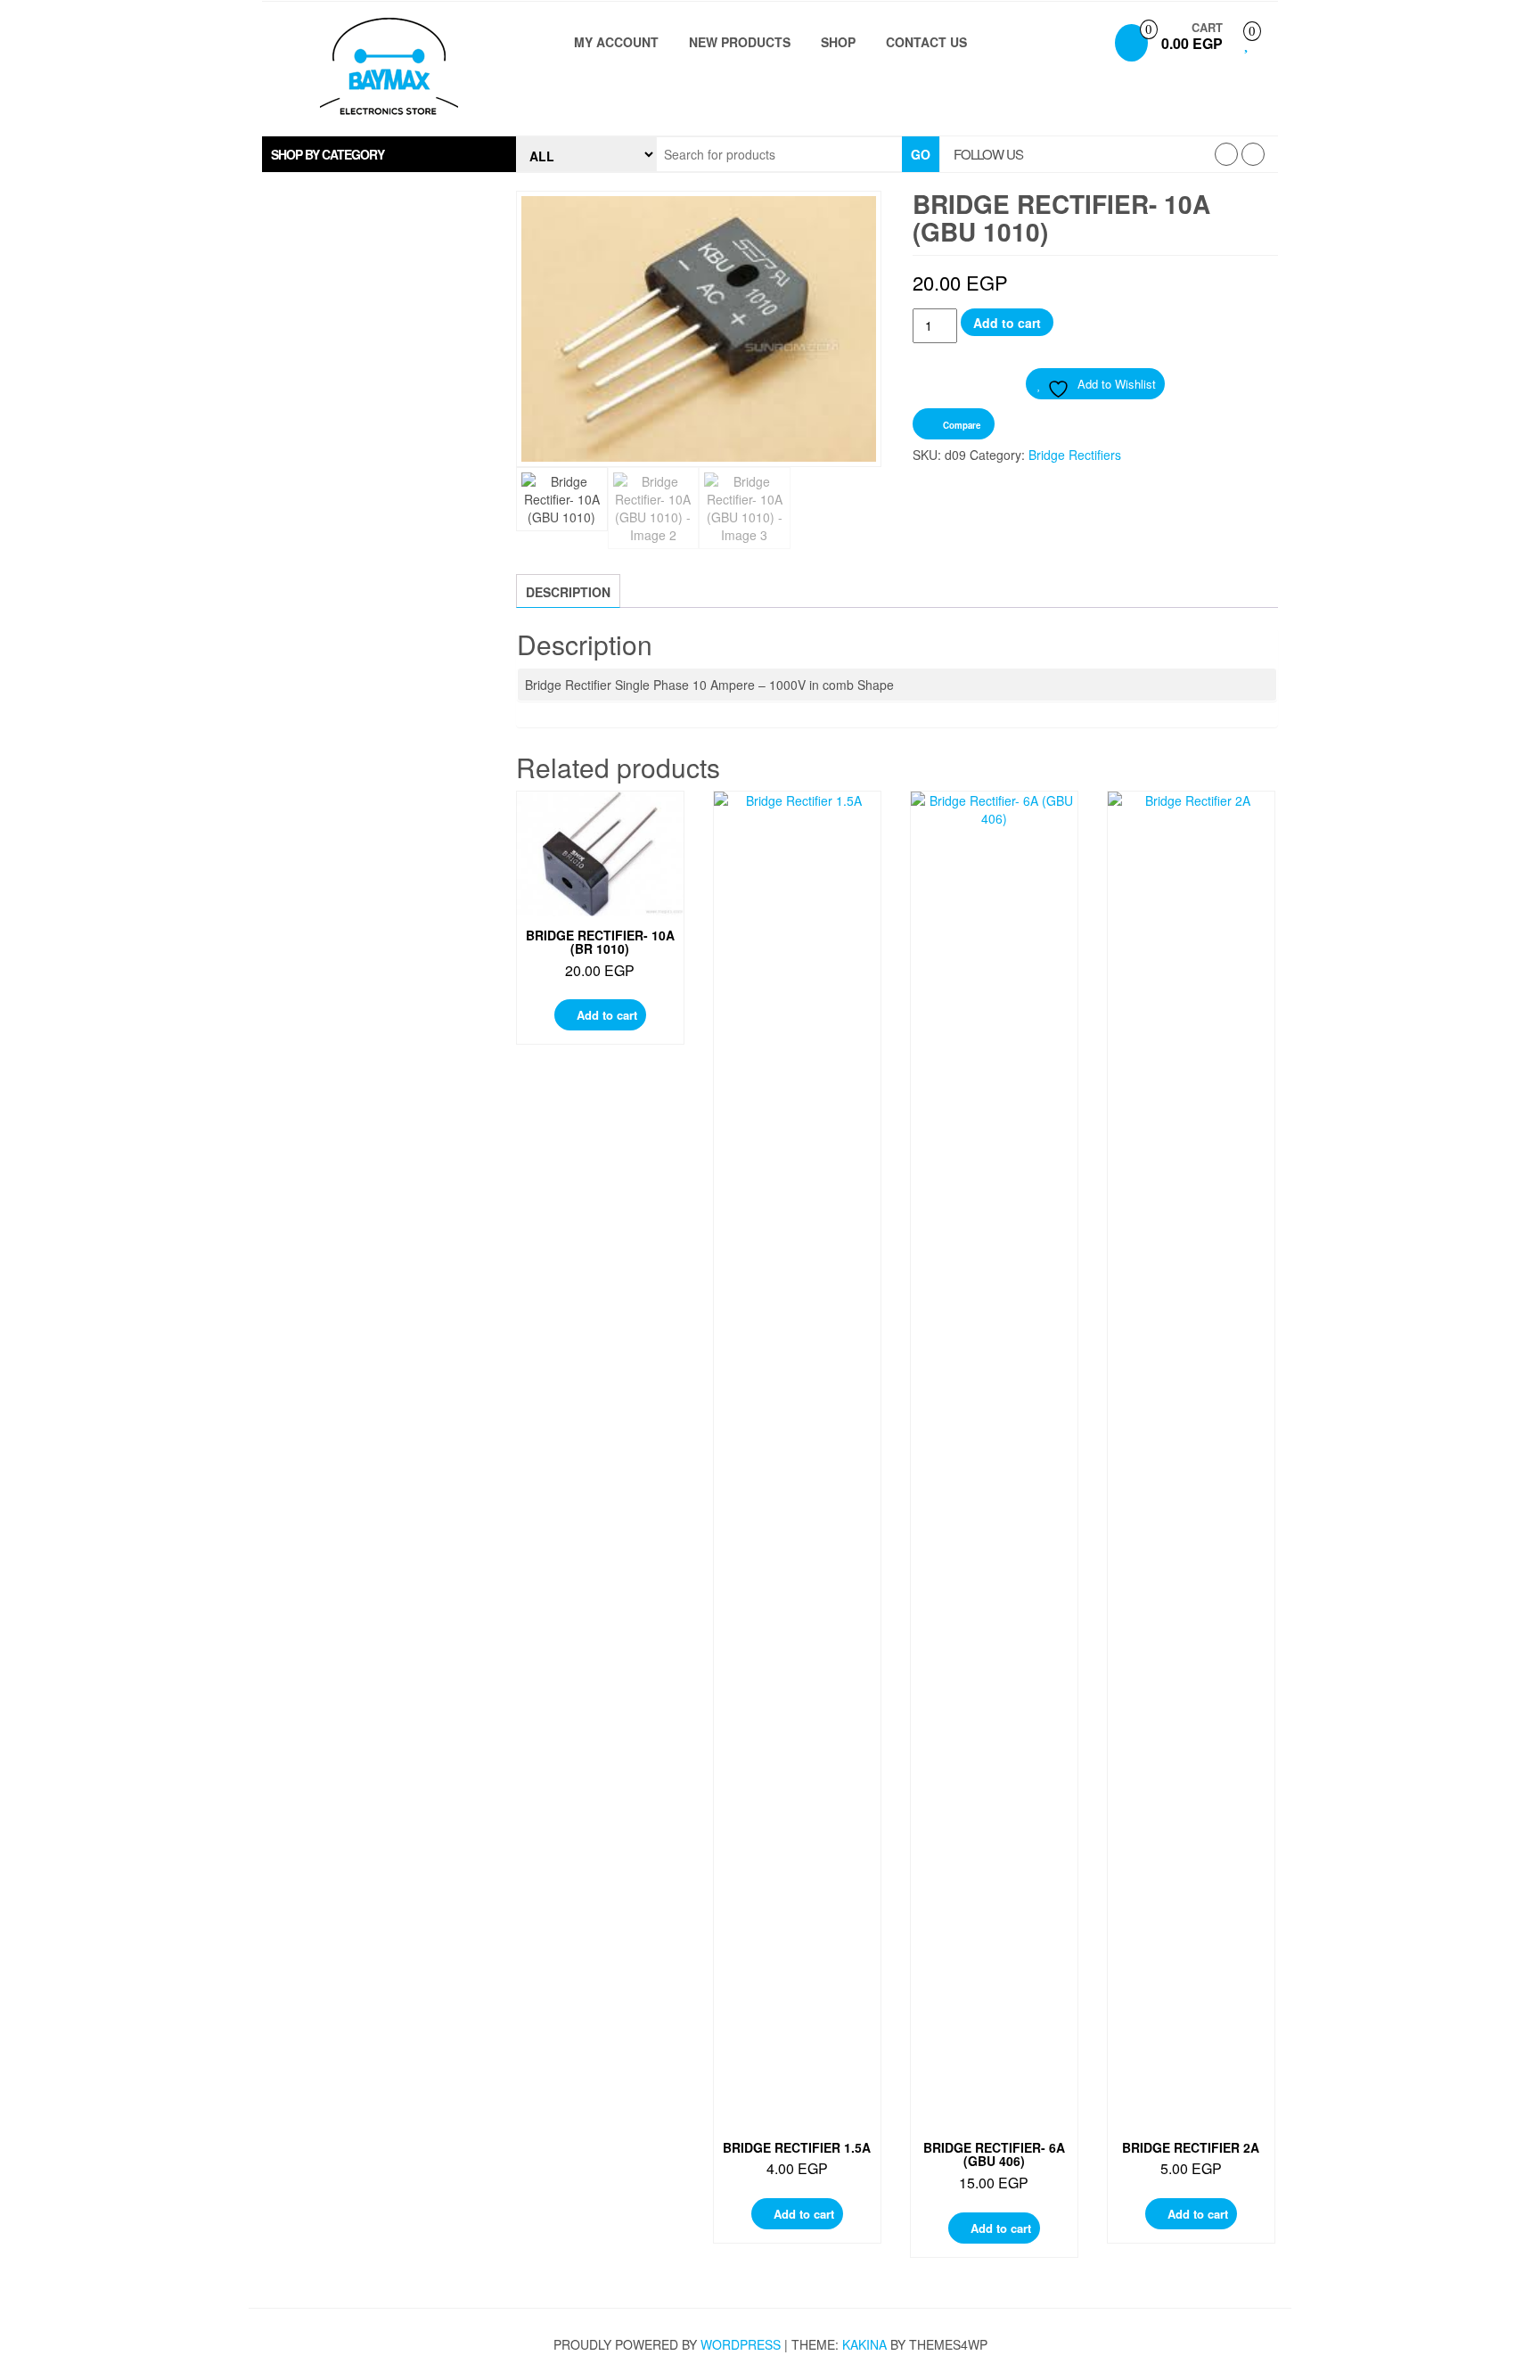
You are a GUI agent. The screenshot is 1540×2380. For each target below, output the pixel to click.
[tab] (389, 154)
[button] (389, 154)
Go (921, 154)
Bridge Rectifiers (1075, 455)
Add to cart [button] (607, 1015)
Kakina (864, 2344)
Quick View (605, 822)
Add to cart (1007, 323)
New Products (740, 42)
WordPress (741, 2344)
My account (616, 42)
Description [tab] (568, 592)
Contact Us (926, 42)
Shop (838, 42)
